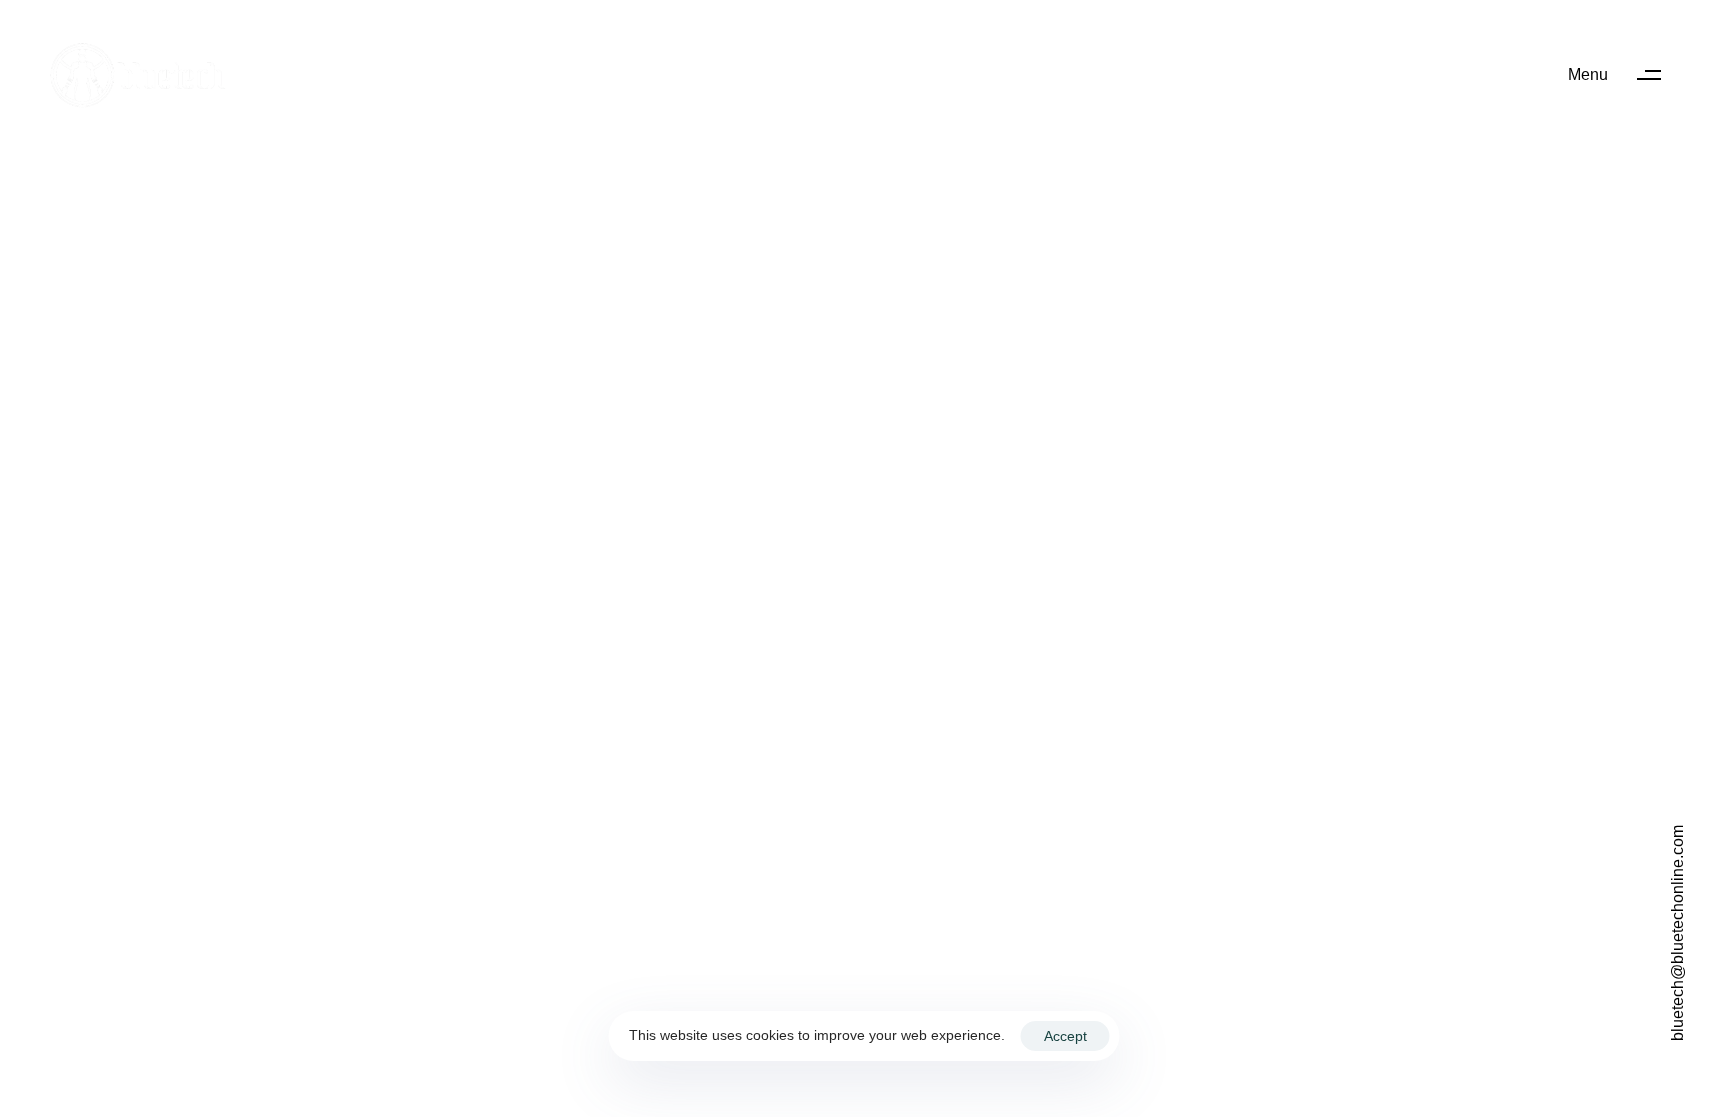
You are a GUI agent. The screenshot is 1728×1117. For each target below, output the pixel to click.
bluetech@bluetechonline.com (1677, 933)
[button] (1624, 75)
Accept (1065, 1036)
